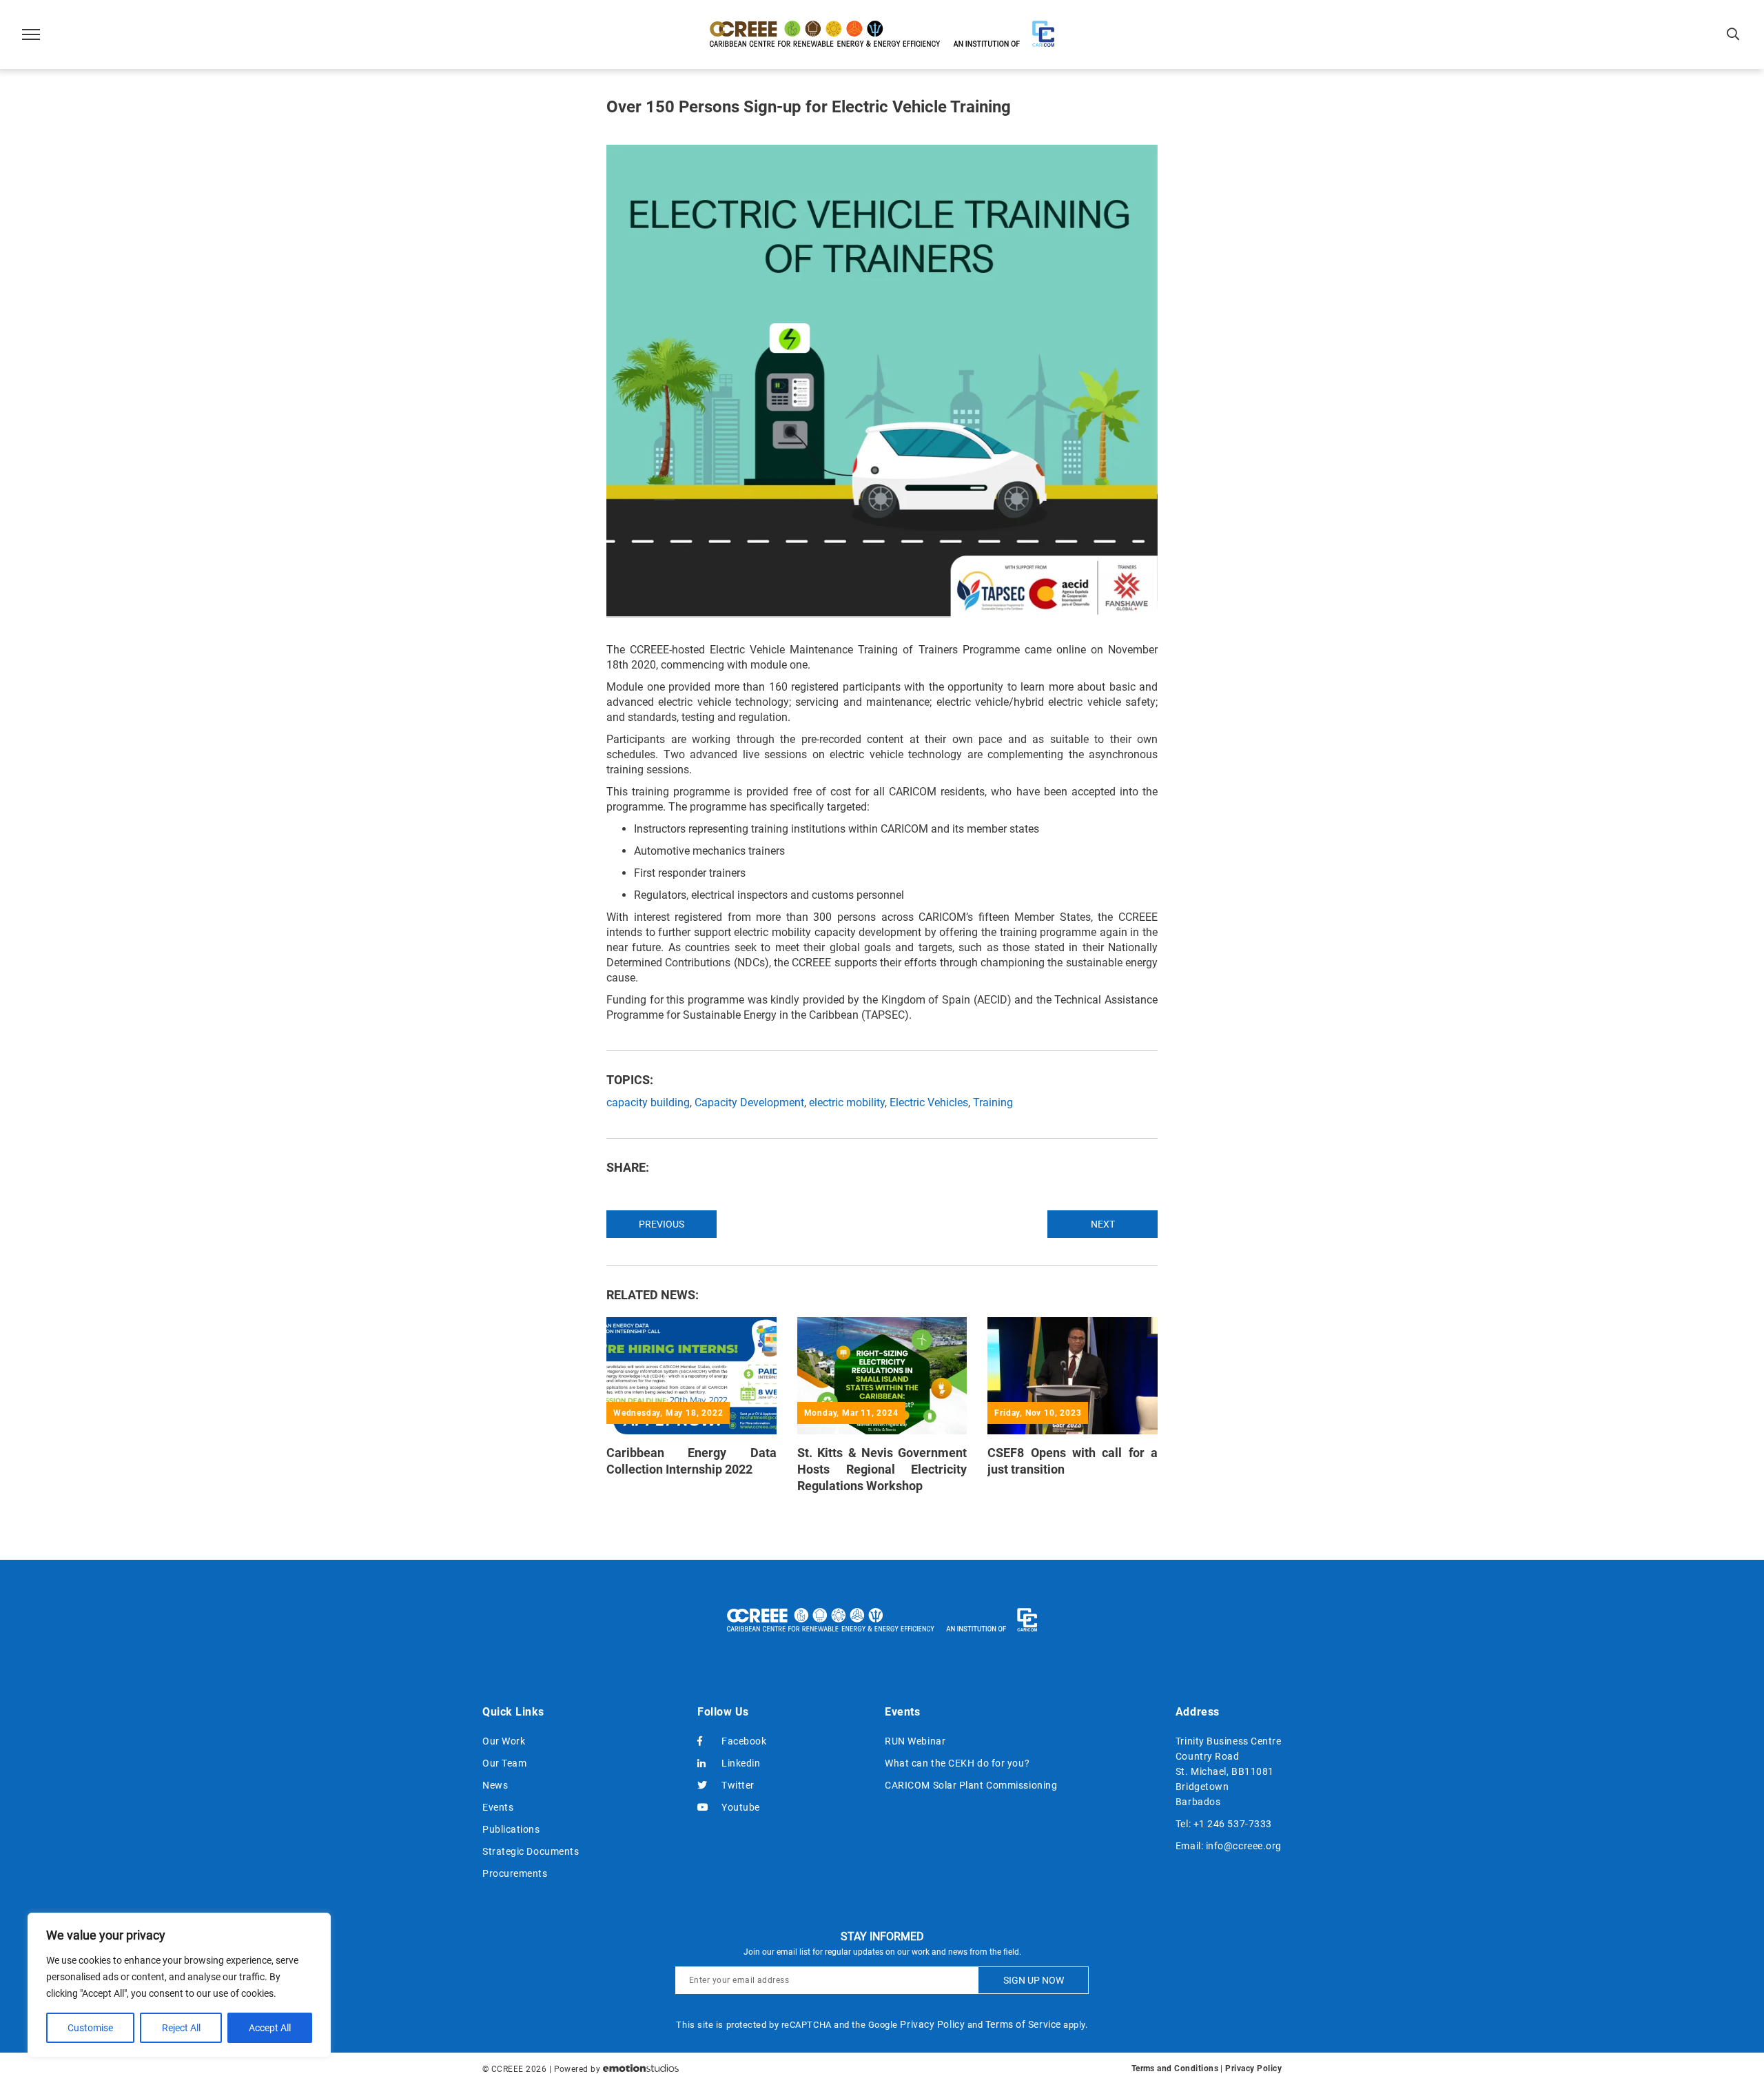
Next (1103, 1224)
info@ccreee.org (1244, 1846)
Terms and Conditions (1175, 2068)
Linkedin (741, 1763)
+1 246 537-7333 (1233, 1824)
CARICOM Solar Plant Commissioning (971, 1785)
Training (993, 1102)
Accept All (270, 2028)
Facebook (744, 1741)
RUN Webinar (915, 1741)
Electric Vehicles (929, 1102)
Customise (90, 2028)
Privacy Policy (932, 2024)
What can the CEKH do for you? (957, 1763)
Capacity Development (749, 1102)
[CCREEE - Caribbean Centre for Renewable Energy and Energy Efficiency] (882, 34)
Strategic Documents (531, 1851)
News (495, 1785)
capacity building (648, 1102)
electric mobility (847, 1102)
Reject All (181, 2028)
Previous (661, 1224)
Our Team (504, 1763)
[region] (179, 1985)
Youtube (741, 1807)
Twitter (738, 1785)
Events (498, 1807)
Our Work (504, 1741)
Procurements (515, 1873)
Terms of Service (1023, 2024)
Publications (511, 1829)
